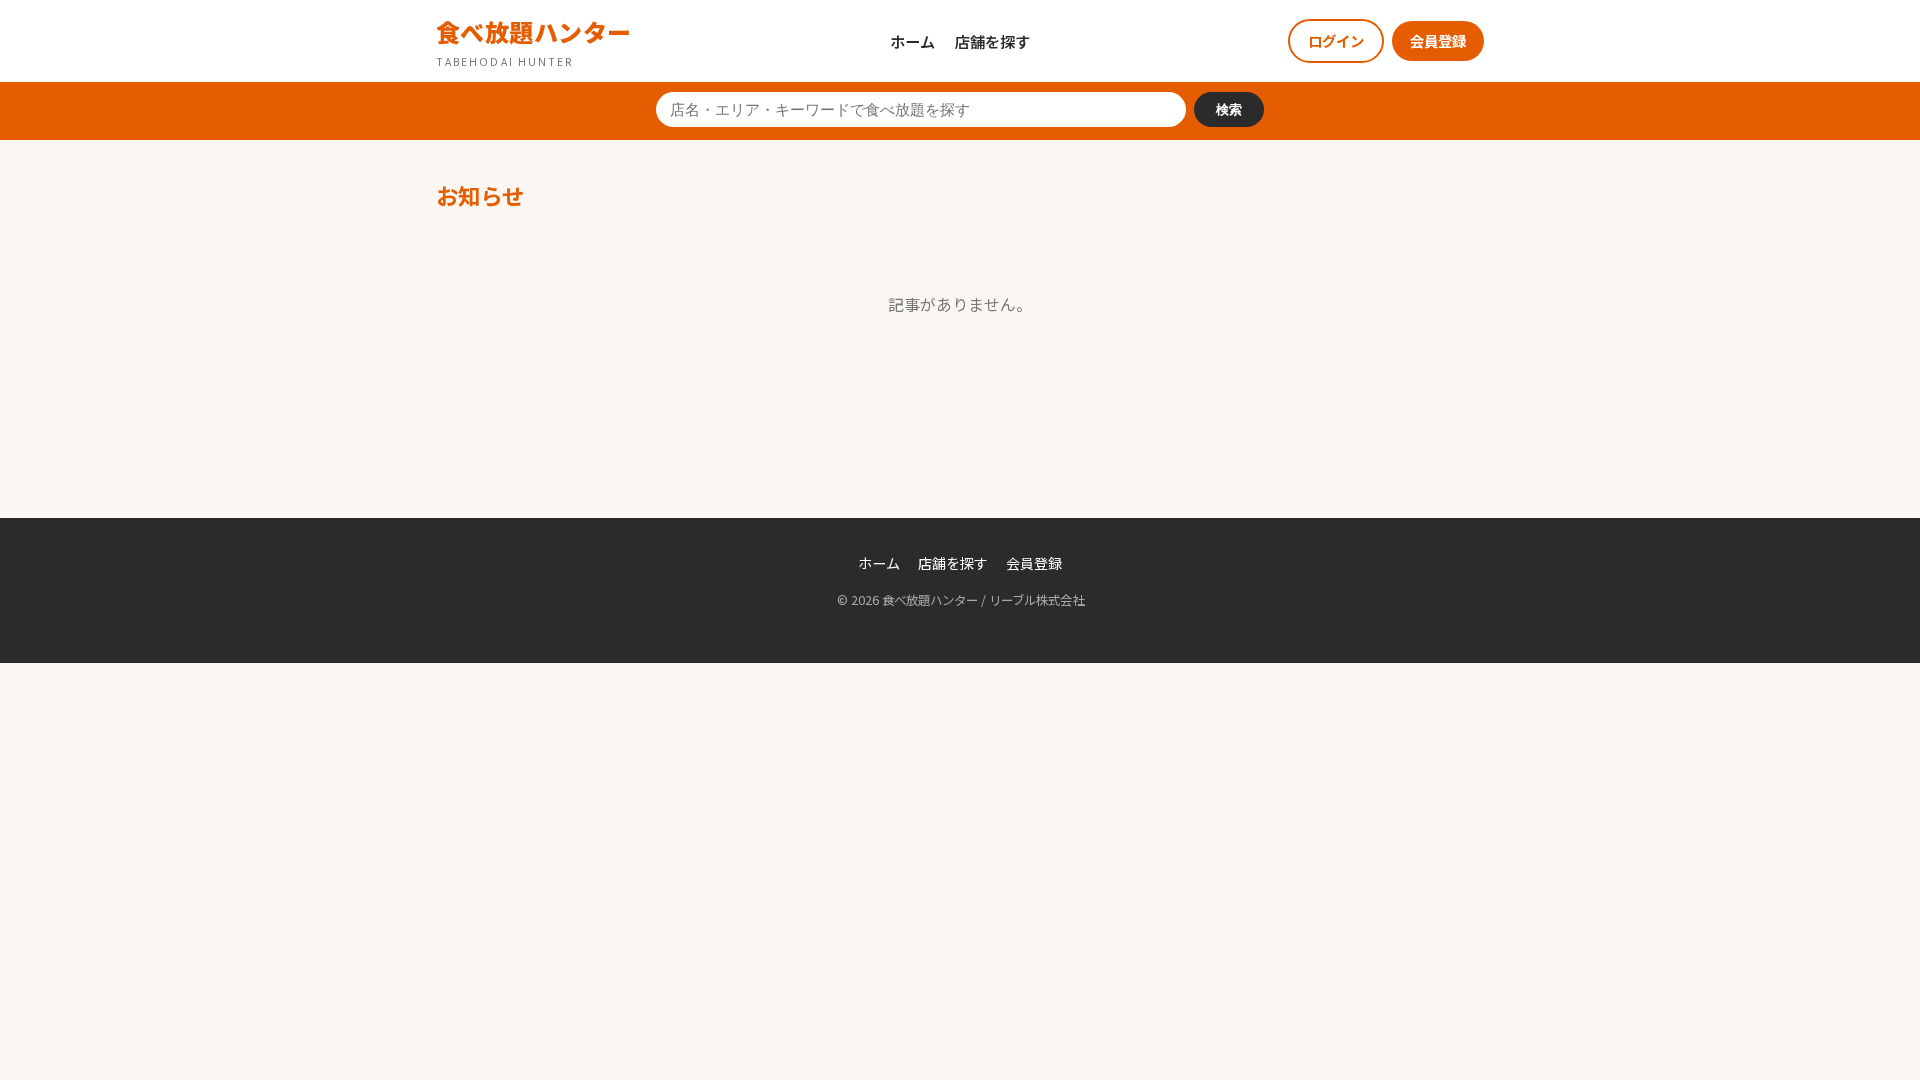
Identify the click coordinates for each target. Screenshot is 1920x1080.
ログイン (1336, 40)
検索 (1229, 109)
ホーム (912, 41)
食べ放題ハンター (534, 41)
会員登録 (1438, 40)
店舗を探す (992, 41)
